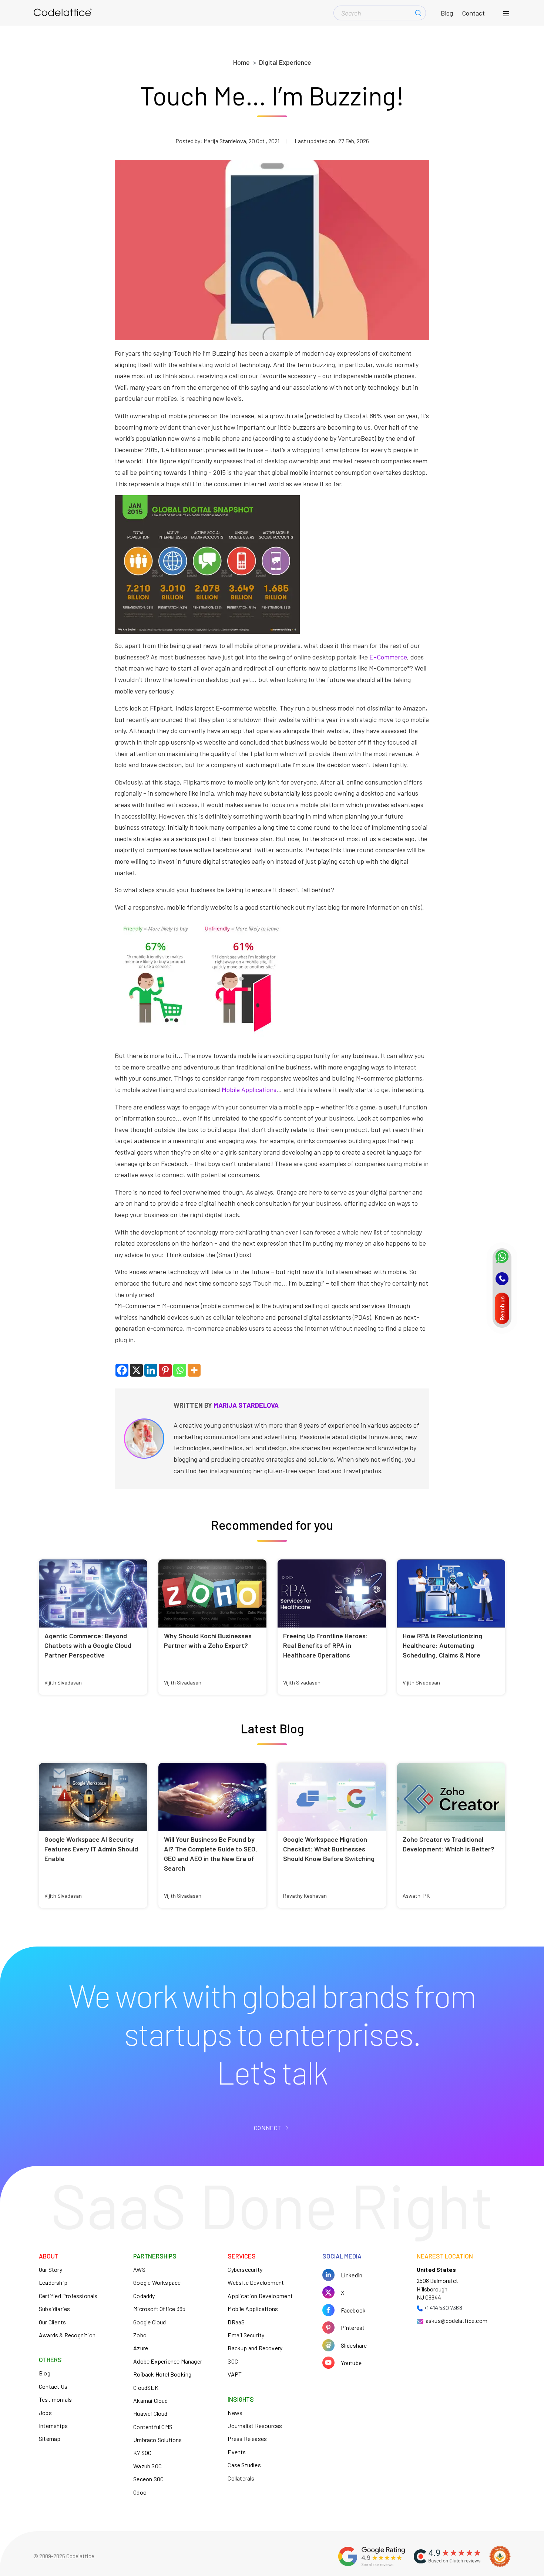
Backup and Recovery (255, 2348)
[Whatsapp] (180, 1370)
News (235, 2413)
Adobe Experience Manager (168, 2361)
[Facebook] (122, 1370)
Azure (141, 2348)
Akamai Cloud (150, 2400)
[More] (194, 1370)
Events (237, 2452)
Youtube (351, 2363)
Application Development (260, 2296)
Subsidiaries (54, 2309)
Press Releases (247, 2439)
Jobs (45, 2413)
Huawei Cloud (150, 2413)
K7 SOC (142, 2453)
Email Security (246, 2335)
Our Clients (52, 2322)
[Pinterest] (165, 1370)
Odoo (140, 2492)
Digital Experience (285, 62)
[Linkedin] (151, 1370)
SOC (233, 2361)
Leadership (53, 2282)
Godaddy (144, 2296)
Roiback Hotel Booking (162, 2374)
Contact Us (53, 2386)
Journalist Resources (255, 2426)
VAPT (235, 2374)
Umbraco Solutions (157, 2440)
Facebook (353, 2310)
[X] (136, 1370)
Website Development (256, 2282)
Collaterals (241, 2478)
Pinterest (353, 2328)
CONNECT (268, 2128)
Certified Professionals (68, 2296)
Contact (473, 13)
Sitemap (50, 2439)
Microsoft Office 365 (159, 2309)
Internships (53, 2426)
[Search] (418, 13)
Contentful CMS (153, 2427)
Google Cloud (150, 2322)
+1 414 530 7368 (443, 2308)
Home (241, 62)
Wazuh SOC (147, 2466)
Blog (447, 13)
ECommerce (388, 657)
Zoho (140, 2335)
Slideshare (354, 2345)
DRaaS (236, 2322)
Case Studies (244, 2465)
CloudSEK (146, 2387)
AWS (139, 2269)
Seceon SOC (148, 2479)
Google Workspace (157, 2282)
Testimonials (55, 2399)
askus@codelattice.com (456, 2320)
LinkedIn (352, 2275)
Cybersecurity (245, 2269)
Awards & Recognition (67, 2335)
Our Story (51, 2269)
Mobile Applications (249, 1089)
